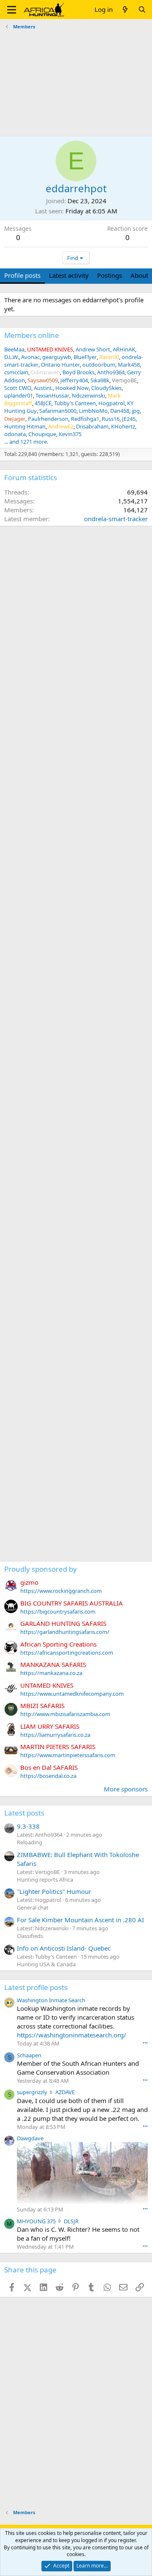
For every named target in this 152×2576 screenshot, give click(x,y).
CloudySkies (106, 388)
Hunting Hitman (25, 426)
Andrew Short (93, 349)
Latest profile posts (36, 1987)
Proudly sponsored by (41, 1569)
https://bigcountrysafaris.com (58, 1611)
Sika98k (100, 380)
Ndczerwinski (88, 395)
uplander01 (19, 395)
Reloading (30, 1842)
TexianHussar (52, 395)
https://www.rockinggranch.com (61, 1591)
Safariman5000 (58, 411)
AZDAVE (65, 2092)
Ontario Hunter (60, 365)
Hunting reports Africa (45, 1879)
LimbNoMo (93, 411)
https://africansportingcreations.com (67, 1653)
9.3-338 (28, 1826)
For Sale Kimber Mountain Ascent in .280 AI (80, 1920)
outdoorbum (99, 365)
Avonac (30, 357)
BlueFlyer (85, 357)
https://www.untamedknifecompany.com (72, 1694)
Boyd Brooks (79, 372)
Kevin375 (70, 434)
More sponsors (126, 1789)
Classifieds (30, 1936)
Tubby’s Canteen (75, 403)
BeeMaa (14, 349)
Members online (32, 335)
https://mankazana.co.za (51, 1673)
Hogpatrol (111, 403)
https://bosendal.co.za (48, 1776)
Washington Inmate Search (51, 2000)
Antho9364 (111, 372)
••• (145, 2043)
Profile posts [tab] (22, 275)
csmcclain (16, 372)
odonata (15, 434)
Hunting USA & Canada (46, 1964)
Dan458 (120, 411)
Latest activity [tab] (69, 275)
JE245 (129, 419)
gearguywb (57, 357)
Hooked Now (72, 388)
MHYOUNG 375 (36, 2221)
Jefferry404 (74, 380)
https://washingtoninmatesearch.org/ (72, 2035)
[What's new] (125, 10)
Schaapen (29, 2055)
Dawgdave (30, 2138)
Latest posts (24, 1813)
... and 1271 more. (26, 442)
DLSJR (71, 2221)
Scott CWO (18, 388)
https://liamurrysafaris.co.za (55, 1735)
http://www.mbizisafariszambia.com (65, 1714)
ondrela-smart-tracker (116, 519)
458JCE (43, 403)
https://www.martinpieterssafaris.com (68, 1755)
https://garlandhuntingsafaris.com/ (65, 1632)
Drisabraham (92, 426)
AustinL (43, 388)
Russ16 (111, 419)
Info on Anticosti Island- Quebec (64, 1948)
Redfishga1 (85, 419)
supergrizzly (32, 2092)
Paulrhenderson (48, 419)
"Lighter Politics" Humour (54, 1891)
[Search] (142, 10)
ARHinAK (124, 349)
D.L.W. (11, 357)
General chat (33, 1907)
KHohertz (123, 426)
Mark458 (129, 365)
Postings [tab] (110, 275)
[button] (12, 10)
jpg (136, 411)
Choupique (42, 434)
